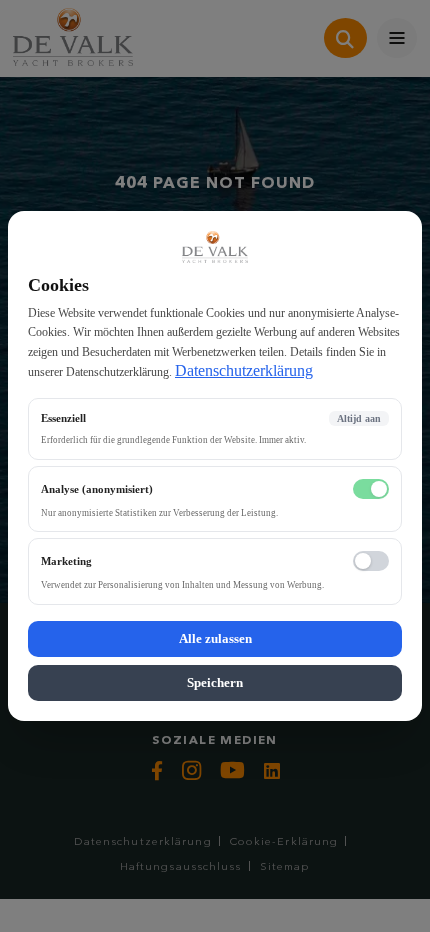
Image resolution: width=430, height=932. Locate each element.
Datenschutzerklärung (244, 370)
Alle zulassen (215, 638)
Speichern (215, 682)
